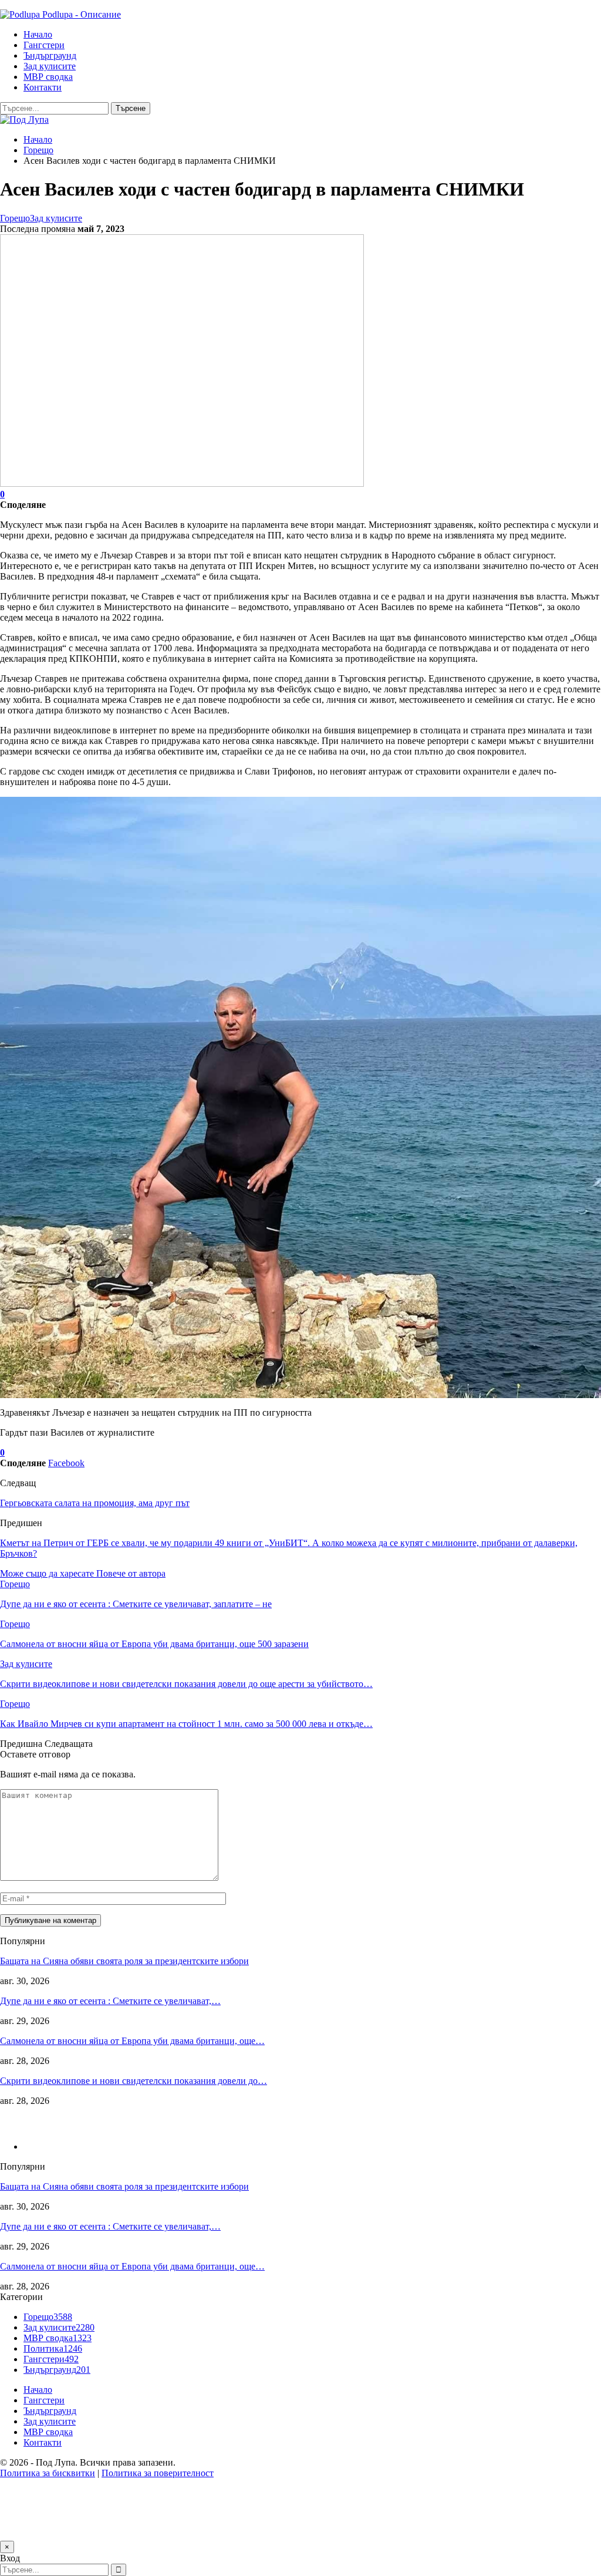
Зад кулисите (50, 66)
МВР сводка (48, 77)
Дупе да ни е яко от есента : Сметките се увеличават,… (110, 2001)
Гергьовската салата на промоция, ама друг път (95, 1503)
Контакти (43, 87)
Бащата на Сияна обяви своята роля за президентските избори (124, 1961)
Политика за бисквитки (48, 2473)
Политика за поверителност (158, 2473)
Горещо (15, 218)
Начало (38, 34)
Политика (53, 2348)
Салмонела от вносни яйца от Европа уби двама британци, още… (132, 2041)
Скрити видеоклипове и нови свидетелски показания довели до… (134, 2081)
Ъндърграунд (50, 55)
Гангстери (44, 45)
